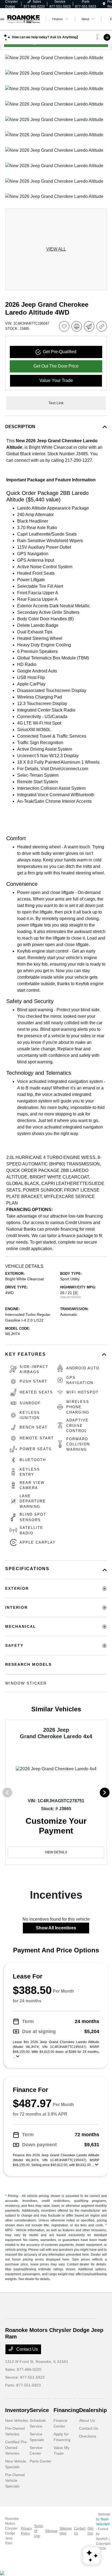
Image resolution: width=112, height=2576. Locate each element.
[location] (104, 4)
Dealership (93, 2410)
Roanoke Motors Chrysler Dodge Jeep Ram (12, 2531)
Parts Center (41, 2461)
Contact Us (27, 2349)
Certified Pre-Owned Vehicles (17, 2448)
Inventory (17, 2410)
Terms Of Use (38, 2531)
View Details (56, 1852)
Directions (88, 2436)
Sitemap (51, 2531)
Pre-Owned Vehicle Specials (15, 2480)
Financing (66, 2410)
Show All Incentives (56, 1928)
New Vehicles (17, 2420)
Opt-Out (91, 2531)
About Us (87, 2420)
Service (39, 2410)
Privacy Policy (26, 2531)
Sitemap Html (66, 2531)
